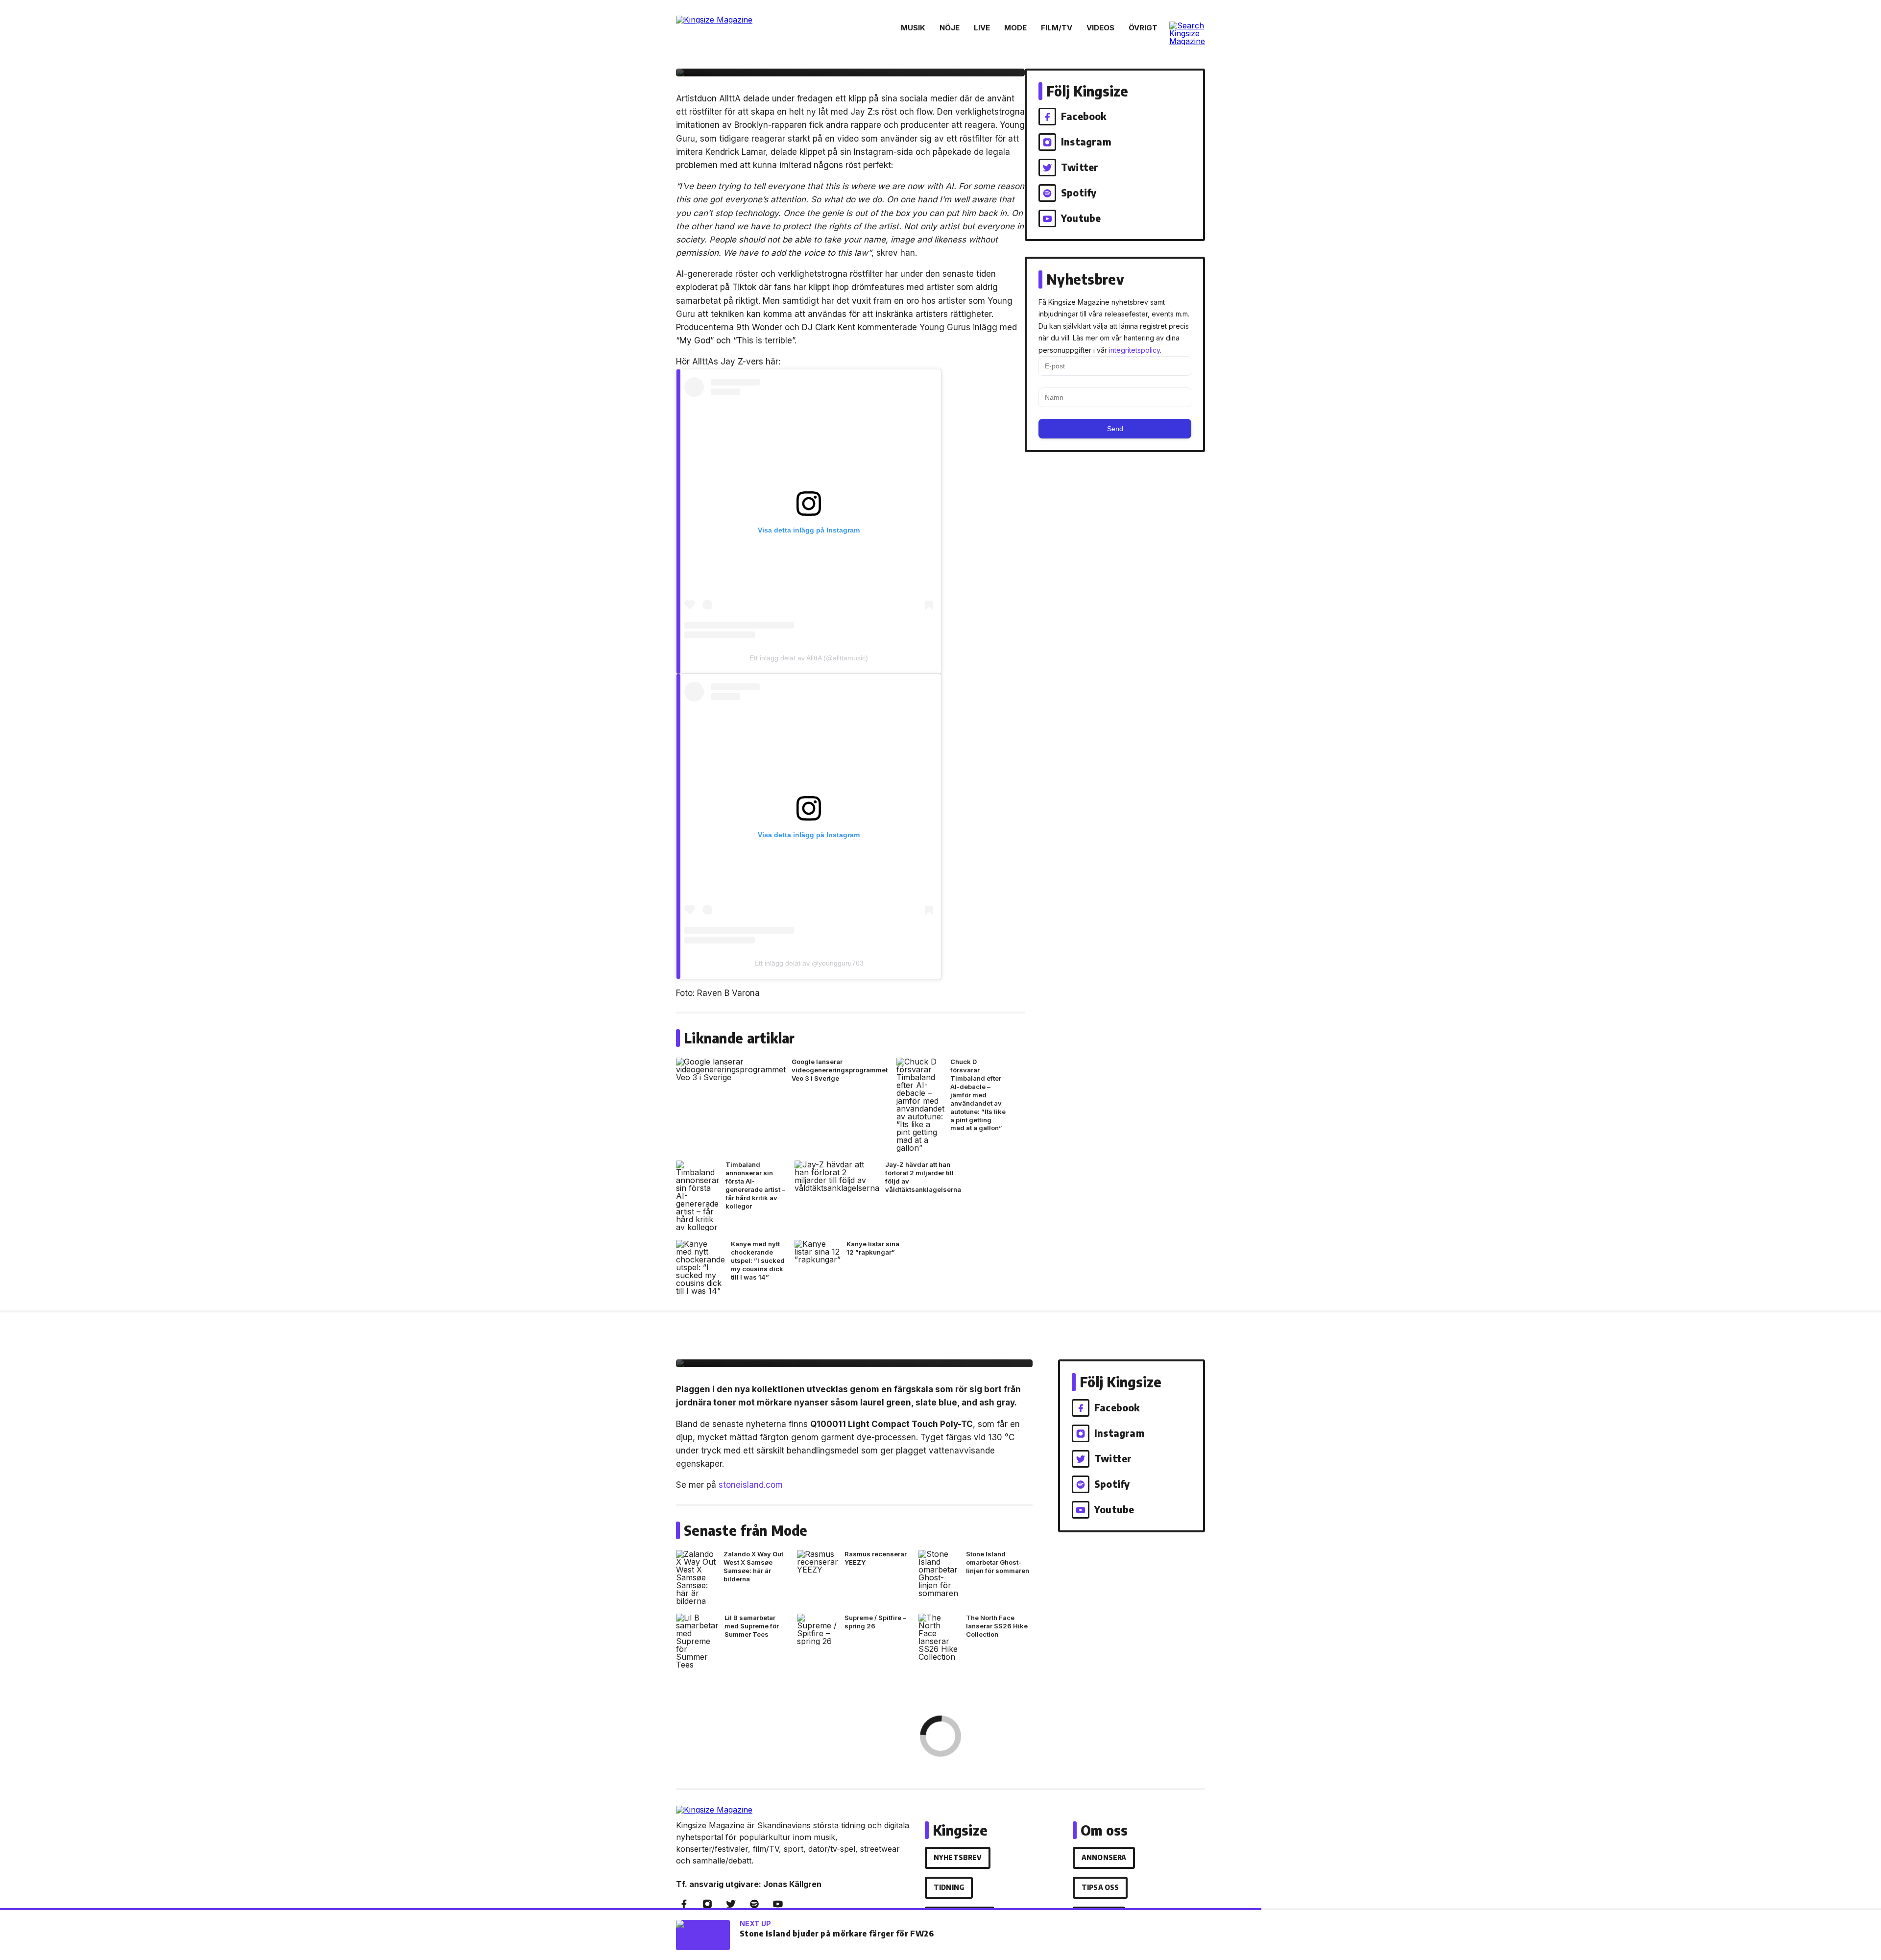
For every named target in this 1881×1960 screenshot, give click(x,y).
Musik (913, 28)
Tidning (949, 1887)
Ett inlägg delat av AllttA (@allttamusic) (809, 658)
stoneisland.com (751, 1485)
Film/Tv (1057, 28)
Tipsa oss (1100, 1887)
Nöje (950, 28)
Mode (1015, 28)
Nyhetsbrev (958, 1857)
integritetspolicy (1134, 350)
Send (1115, 429)
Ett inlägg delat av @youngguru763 (809, 963)
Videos (1100, 28)
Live (982, 28)
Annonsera (1104, 1857)
